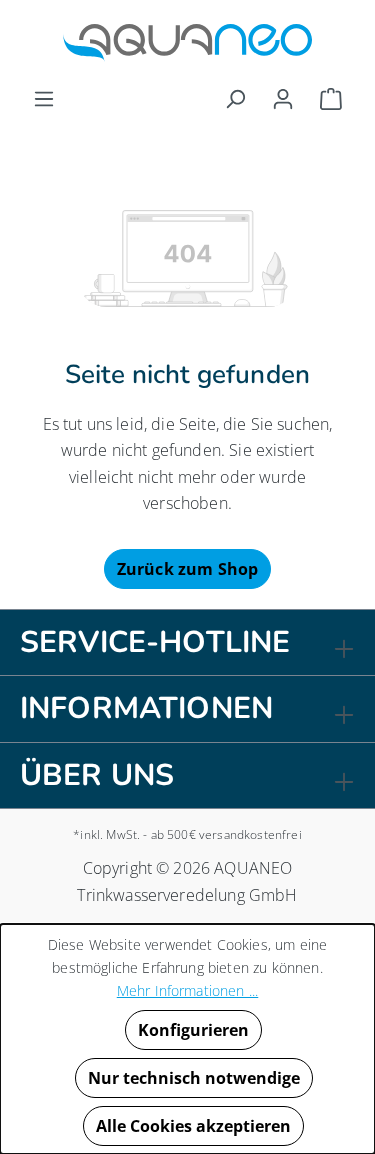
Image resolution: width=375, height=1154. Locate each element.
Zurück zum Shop (187, 569)
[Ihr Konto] (283, 98)
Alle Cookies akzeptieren (193, 1126)
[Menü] (44, 98)
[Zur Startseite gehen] (187, 43)
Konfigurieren (193, 1030)
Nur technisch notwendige (194, 1078)
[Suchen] (235, 98)
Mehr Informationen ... (188, 990)
